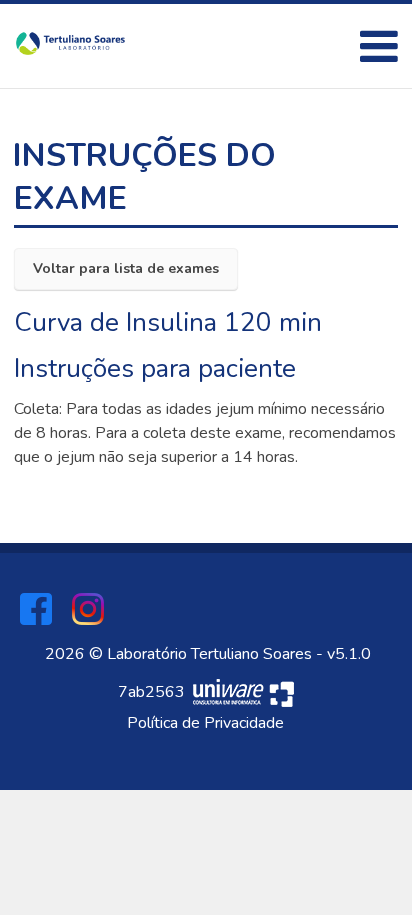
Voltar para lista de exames (126, 268)
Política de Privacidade (205, 723)
